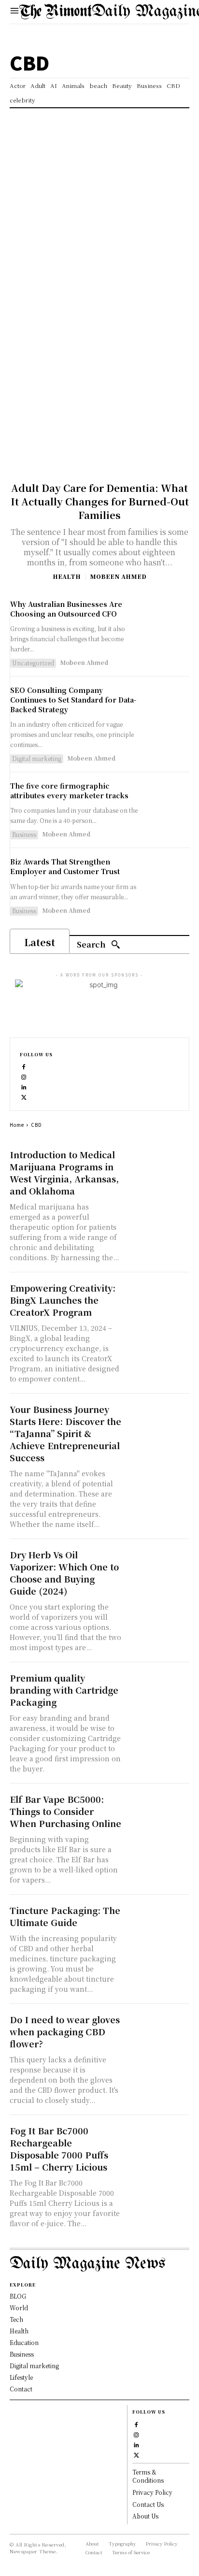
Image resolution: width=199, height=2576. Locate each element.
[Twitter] (24, 1096)
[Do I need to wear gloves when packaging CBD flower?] (158, 2029)
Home (17, 1125)
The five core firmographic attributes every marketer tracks (69, 791)
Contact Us (148, 2504)
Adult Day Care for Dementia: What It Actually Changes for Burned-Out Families (100, 501)
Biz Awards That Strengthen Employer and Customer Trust (65, 866)
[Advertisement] (99, 213)
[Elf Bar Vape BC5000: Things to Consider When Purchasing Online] (158, 1809)
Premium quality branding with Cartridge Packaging (64, 1690)
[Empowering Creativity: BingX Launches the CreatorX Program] (158, 1298)
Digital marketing (37, 758)
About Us (145, 2516)
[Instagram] (24, 1076)
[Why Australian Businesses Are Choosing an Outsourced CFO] (167, 622)
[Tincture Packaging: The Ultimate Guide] (158, 1920)
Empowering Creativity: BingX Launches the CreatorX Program (63, 1300)
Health (67, 576)
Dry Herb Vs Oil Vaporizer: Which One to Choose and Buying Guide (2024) (64, 1573)
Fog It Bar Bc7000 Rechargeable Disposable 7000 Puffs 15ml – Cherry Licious (59, 2149)
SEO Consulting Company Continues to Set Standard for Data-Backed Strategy (73, 699)
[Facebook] (24, 1066)
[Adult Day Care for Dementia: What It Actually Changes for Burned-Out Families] (99, 399)
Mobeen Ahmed (118, 576)
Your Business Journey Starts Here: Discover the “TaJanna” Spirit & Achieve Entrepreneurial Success (65, 1433)
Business (24, 834)
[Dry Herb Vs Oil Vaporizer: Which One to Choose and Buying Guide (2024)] (158, 1564)
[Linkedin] (24, 1086)
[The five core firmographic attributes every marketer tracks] (167, 804)
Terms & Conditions (148, 2476)
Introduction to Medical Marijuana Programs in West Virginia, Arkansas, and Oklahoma (64, 1173)
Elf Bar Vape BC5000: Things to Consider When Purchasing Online (65, 1811)
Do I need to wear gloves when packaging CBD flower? (65, 2031)
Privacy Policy (152, 2492)
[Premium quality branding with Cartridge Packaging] (158, 1688)
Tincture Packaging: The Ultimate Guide (65, 1916)
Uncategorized (33, 663)
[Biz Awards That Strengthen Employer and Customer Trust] (167, 880)
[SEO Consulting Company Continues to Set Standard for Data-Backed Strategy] (167, 708)
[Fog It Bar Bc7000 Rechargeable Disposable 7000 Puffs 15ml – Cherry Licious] (158, 2140)
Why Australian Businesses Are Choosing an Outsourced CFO (66, 609)
